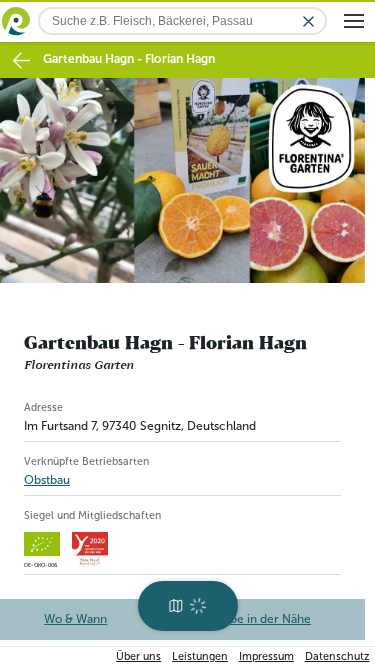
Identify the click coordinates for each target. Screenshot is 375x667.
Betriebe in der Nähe (254, 619)
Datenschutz (337, 656)
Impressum (266, 656)
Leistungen (200, 656)
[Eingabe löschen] (308, 21)
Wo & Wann (77, 619)
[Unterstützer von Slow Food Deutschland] (90, 550)
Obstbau (47, 480)
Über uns (138, 656)
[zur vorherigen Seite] (21, 60)
